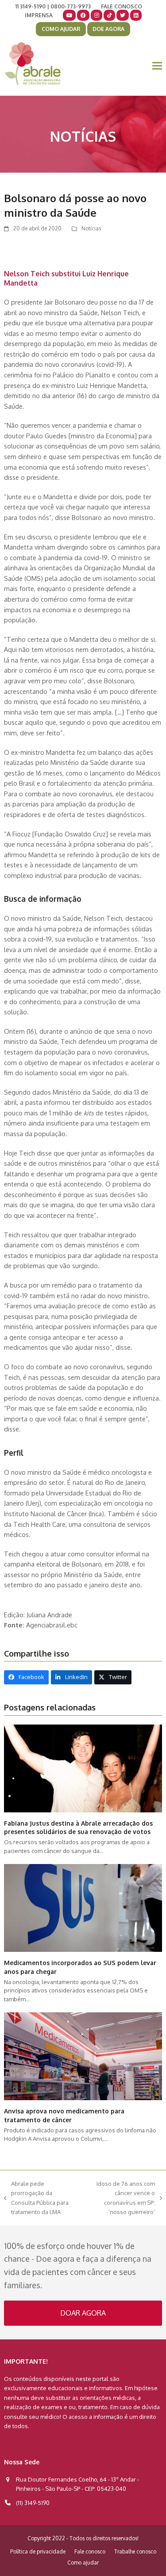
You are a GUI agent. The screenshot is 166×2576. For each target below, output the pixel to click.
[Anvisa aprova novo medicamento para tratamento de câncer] (83, 2056)
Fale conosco (90, 2552)
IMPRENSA (39, 15)
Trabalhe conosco (135, 2552)
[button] (157, 66)
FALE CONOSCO (122, 6)
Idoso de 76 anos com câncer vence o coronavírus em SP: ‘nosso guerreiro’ (120, 2198)
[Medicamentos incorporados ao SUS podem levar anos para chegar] (83, 1907)
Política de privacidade (38, 2552)
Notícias (91, 228)
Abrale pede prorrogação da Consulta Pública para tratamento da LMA (36, 2198)
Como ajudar (83, 2563)
